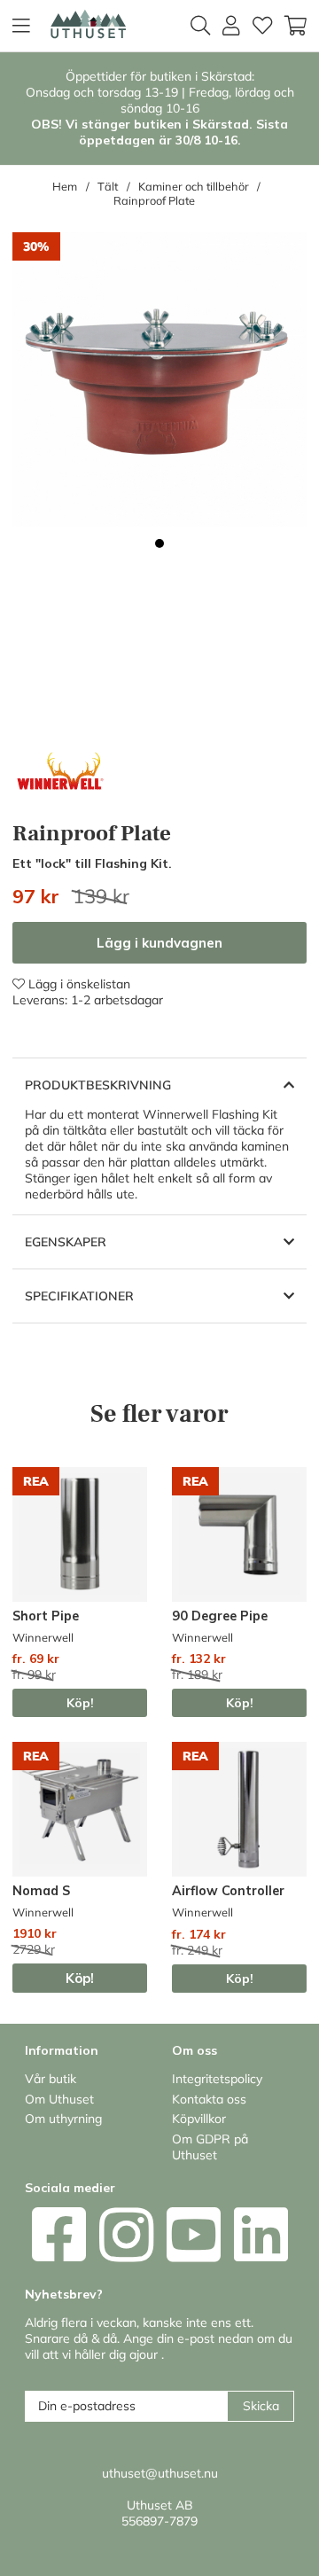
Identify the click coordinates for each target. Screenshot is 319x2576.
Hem (65, 186)
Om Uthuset (59, 2099)
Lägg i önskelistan (78, 984)
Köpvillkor (199, 2119)
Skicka (261, 2406)
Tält (108, 186)
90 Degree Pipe (220, 1616)
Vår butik (51, 2079)
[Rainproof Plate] (159, 543)
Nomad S (41, 1891)
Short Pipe (46, 1616)
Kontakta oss (209, 2099)
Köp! (80, 1703)
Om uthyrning (63, 2119)
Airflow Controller (228, 1891)
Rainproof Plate (154, 200)
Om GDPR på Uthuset (210, 2147)
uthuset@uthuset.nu (160, 2473)
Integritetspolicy (217, 2079)
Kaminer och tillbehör (194, 186)
